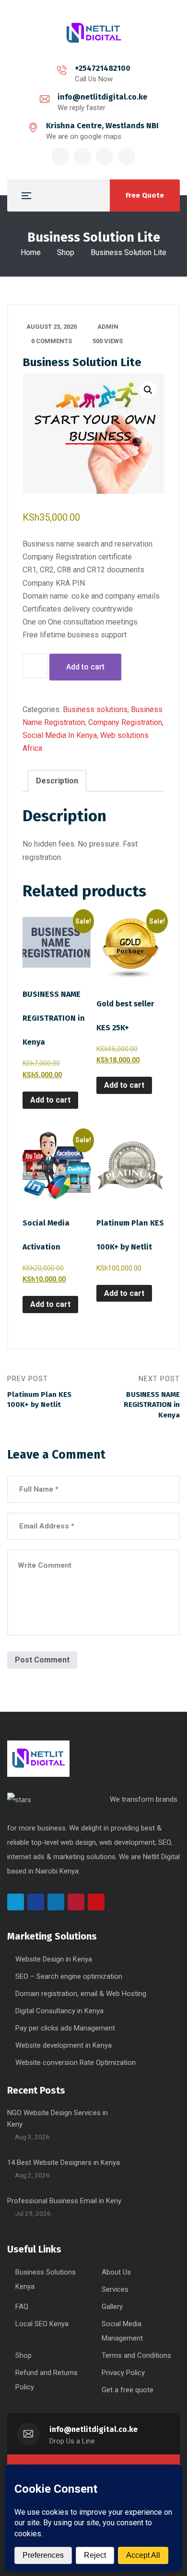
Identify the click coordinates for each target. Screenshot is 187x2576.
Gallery (112, 2307)
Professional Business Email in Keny (64, 2201)
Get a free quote (128, 2390)
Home (31, 252)
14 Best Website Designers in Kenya (64, 2163)
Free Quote (145, 195)
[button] (148, 390)
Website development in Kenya (64, 2045)
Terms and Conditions (136, 2355)
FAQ (22, 2307)
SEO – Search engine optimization (69, 1976)
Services (115, 2289)
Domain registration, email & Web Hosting (81, 1994)
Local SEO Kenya (42, 2324)
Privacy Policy (123, 2373)
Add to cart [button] (50, 1100)
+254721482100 (103, 68)
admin (108, 327)
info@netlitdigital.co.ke (102, 97)
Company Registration (125, 722)
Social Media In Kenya (60, 735)
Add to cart (85, 667)
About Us (116, 2272)
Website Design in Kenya (54, 1959)
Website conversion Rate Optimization (76, 2063)
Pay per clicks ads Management (65, 2028)
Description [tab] (57, 781)
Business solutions (95, 709)
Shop (66, 252)
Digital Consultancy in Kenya (59, 2011)
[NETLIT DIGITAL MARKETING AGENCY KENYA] (94, 33)
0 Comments (52, 341)
